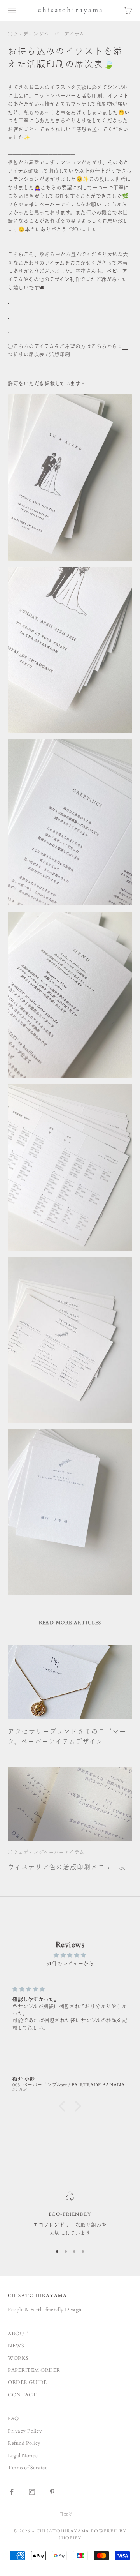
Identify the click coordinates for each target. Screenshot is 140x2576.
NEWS (16, 2346)
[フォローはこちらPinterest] (52, 2492)
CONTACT (22, 2395)
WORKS (18, 2358)
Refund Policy (24, 2443)
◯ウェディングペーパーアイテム (46, 34)
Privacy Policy (25, 2431)
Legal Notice (23, 2456)
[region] (70, 2215)
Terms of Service (28, 2468)
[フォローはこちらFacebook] (12, 2492)
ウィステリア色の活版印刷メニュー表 (67, 1867)
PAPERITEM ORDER (34, 2370)
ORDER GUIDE (27, 2382)
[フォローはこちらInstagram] (32, 2492)
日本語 (66, 2515)
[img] (70, 1955)
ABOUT (18, 2334)
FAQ (13, 2419)
